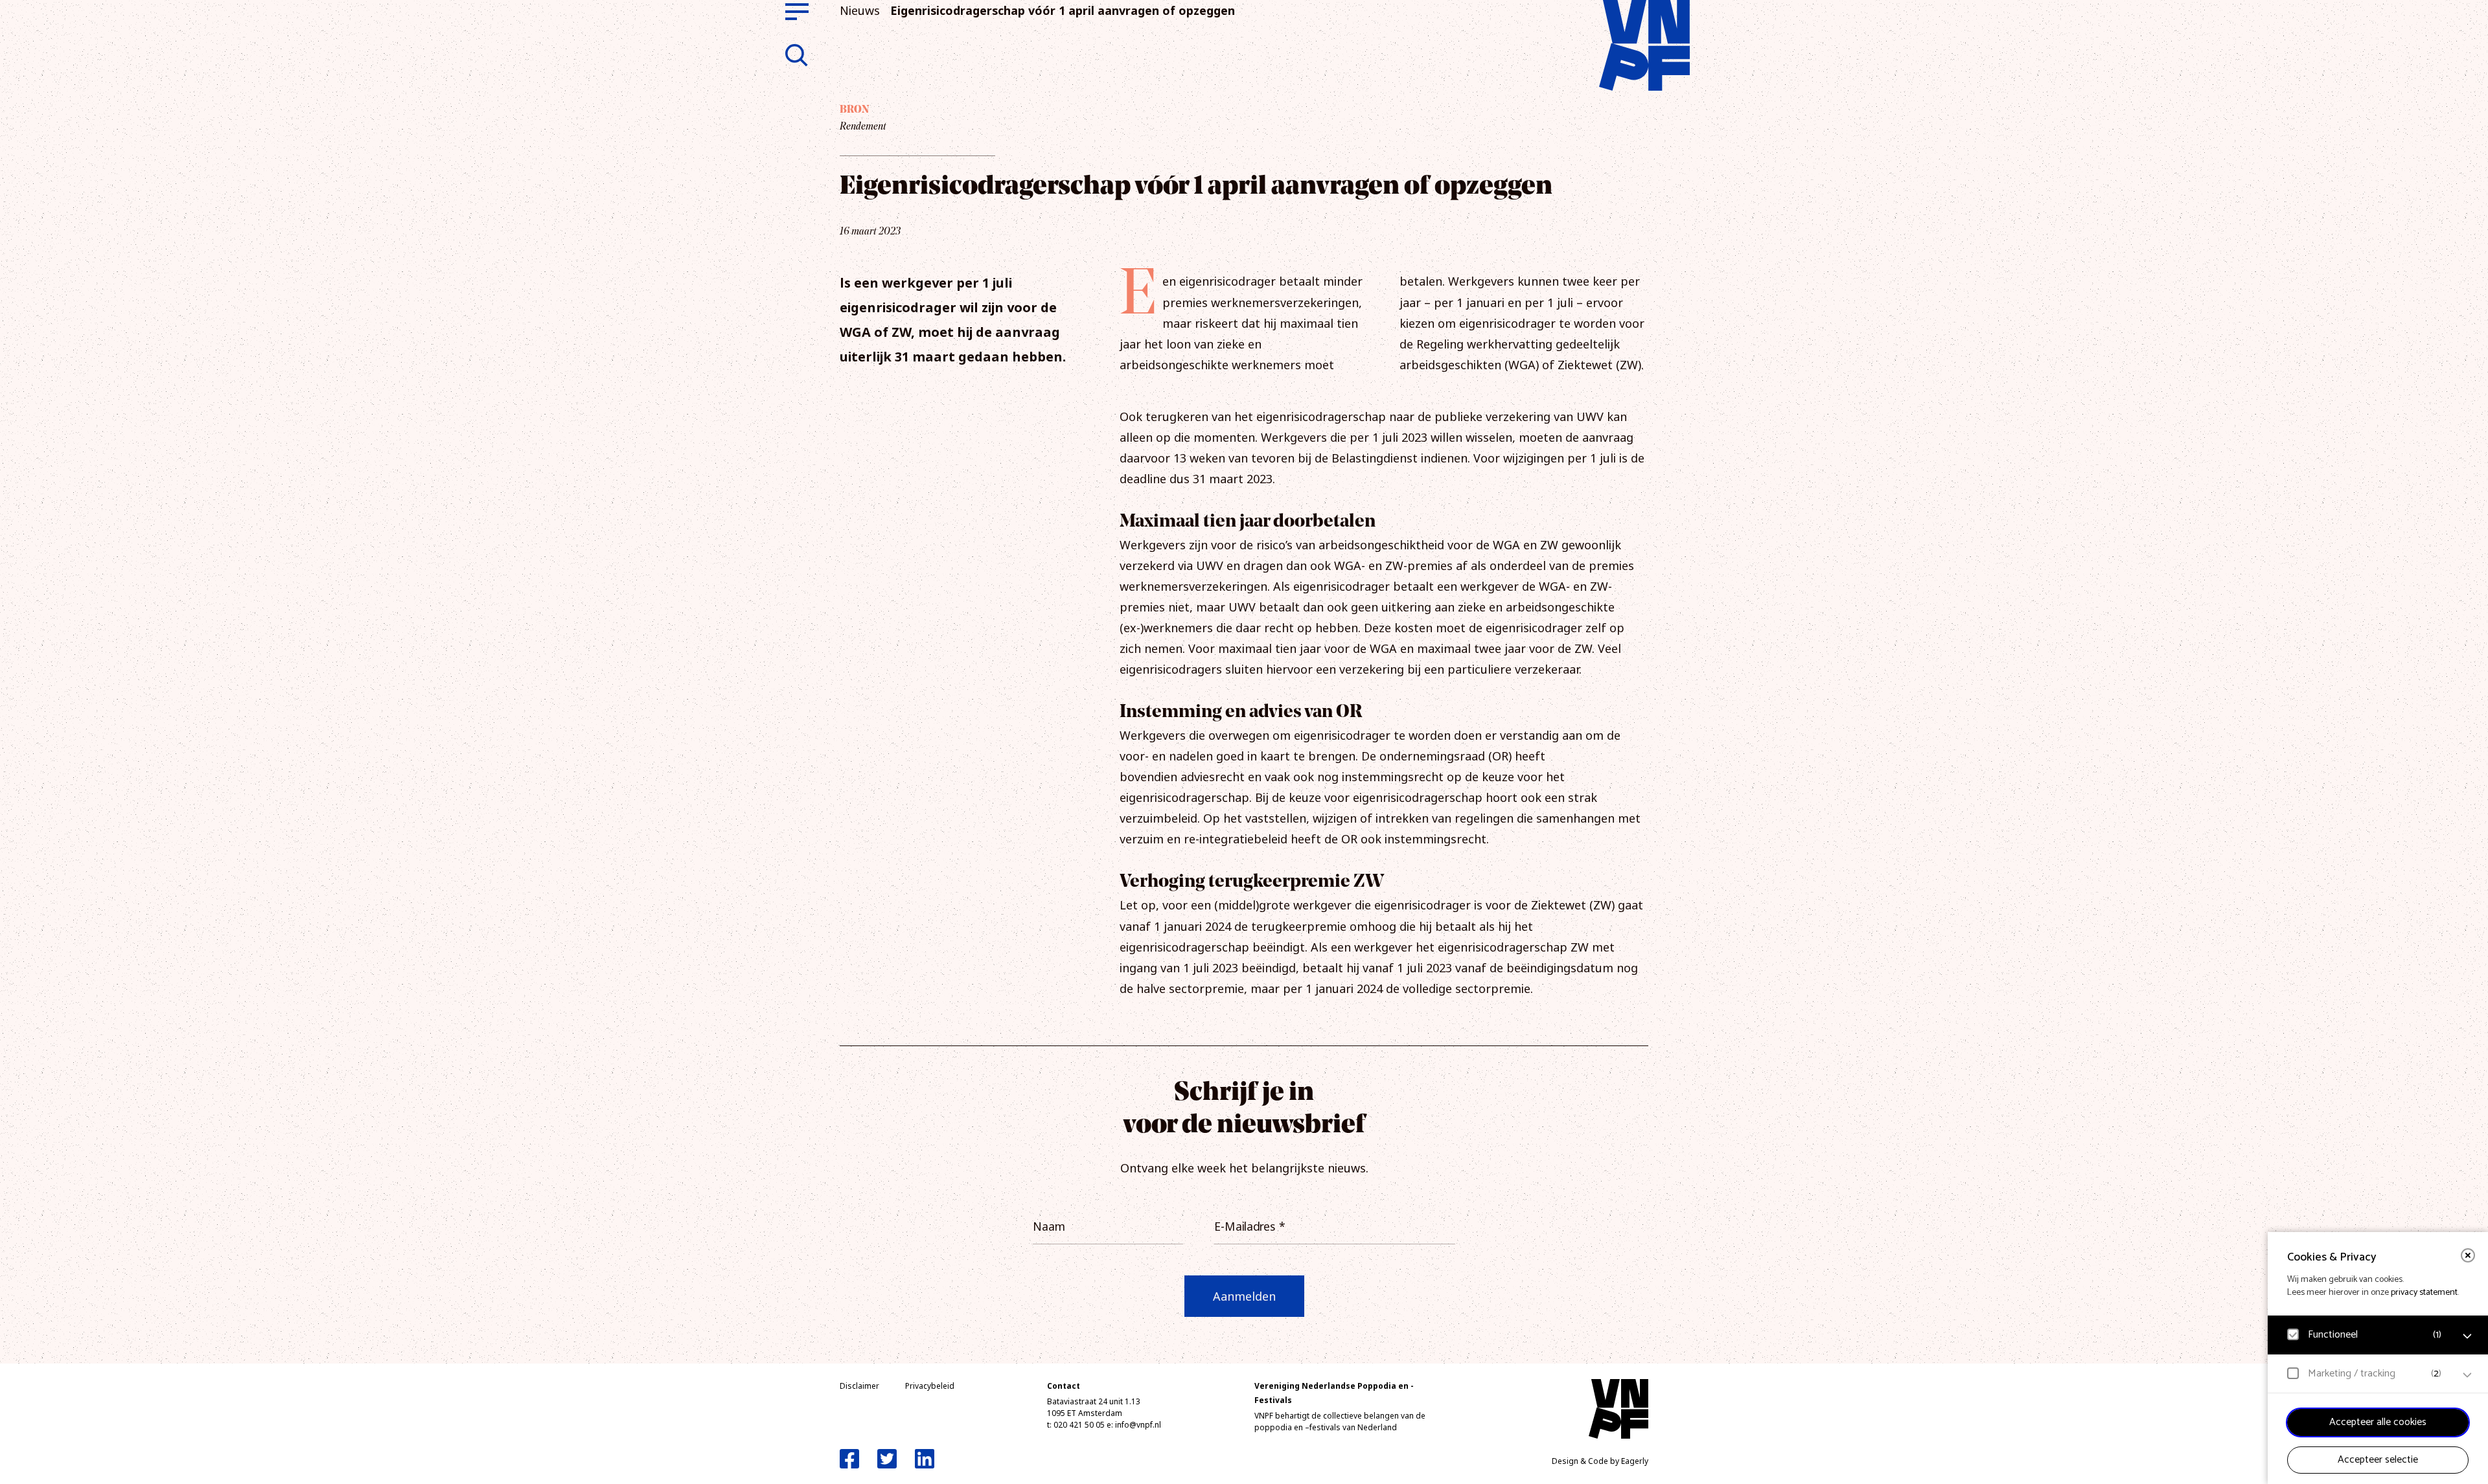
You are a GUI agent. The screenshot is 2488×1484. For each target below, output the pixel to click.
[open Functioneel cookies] (2467, 1336)
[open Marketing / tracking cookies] (2467, 1375)
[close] (2468, 1255)
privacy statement (2424, 1293)
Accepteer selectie (2378, 1460)
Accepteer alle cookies (2378, 1422)
